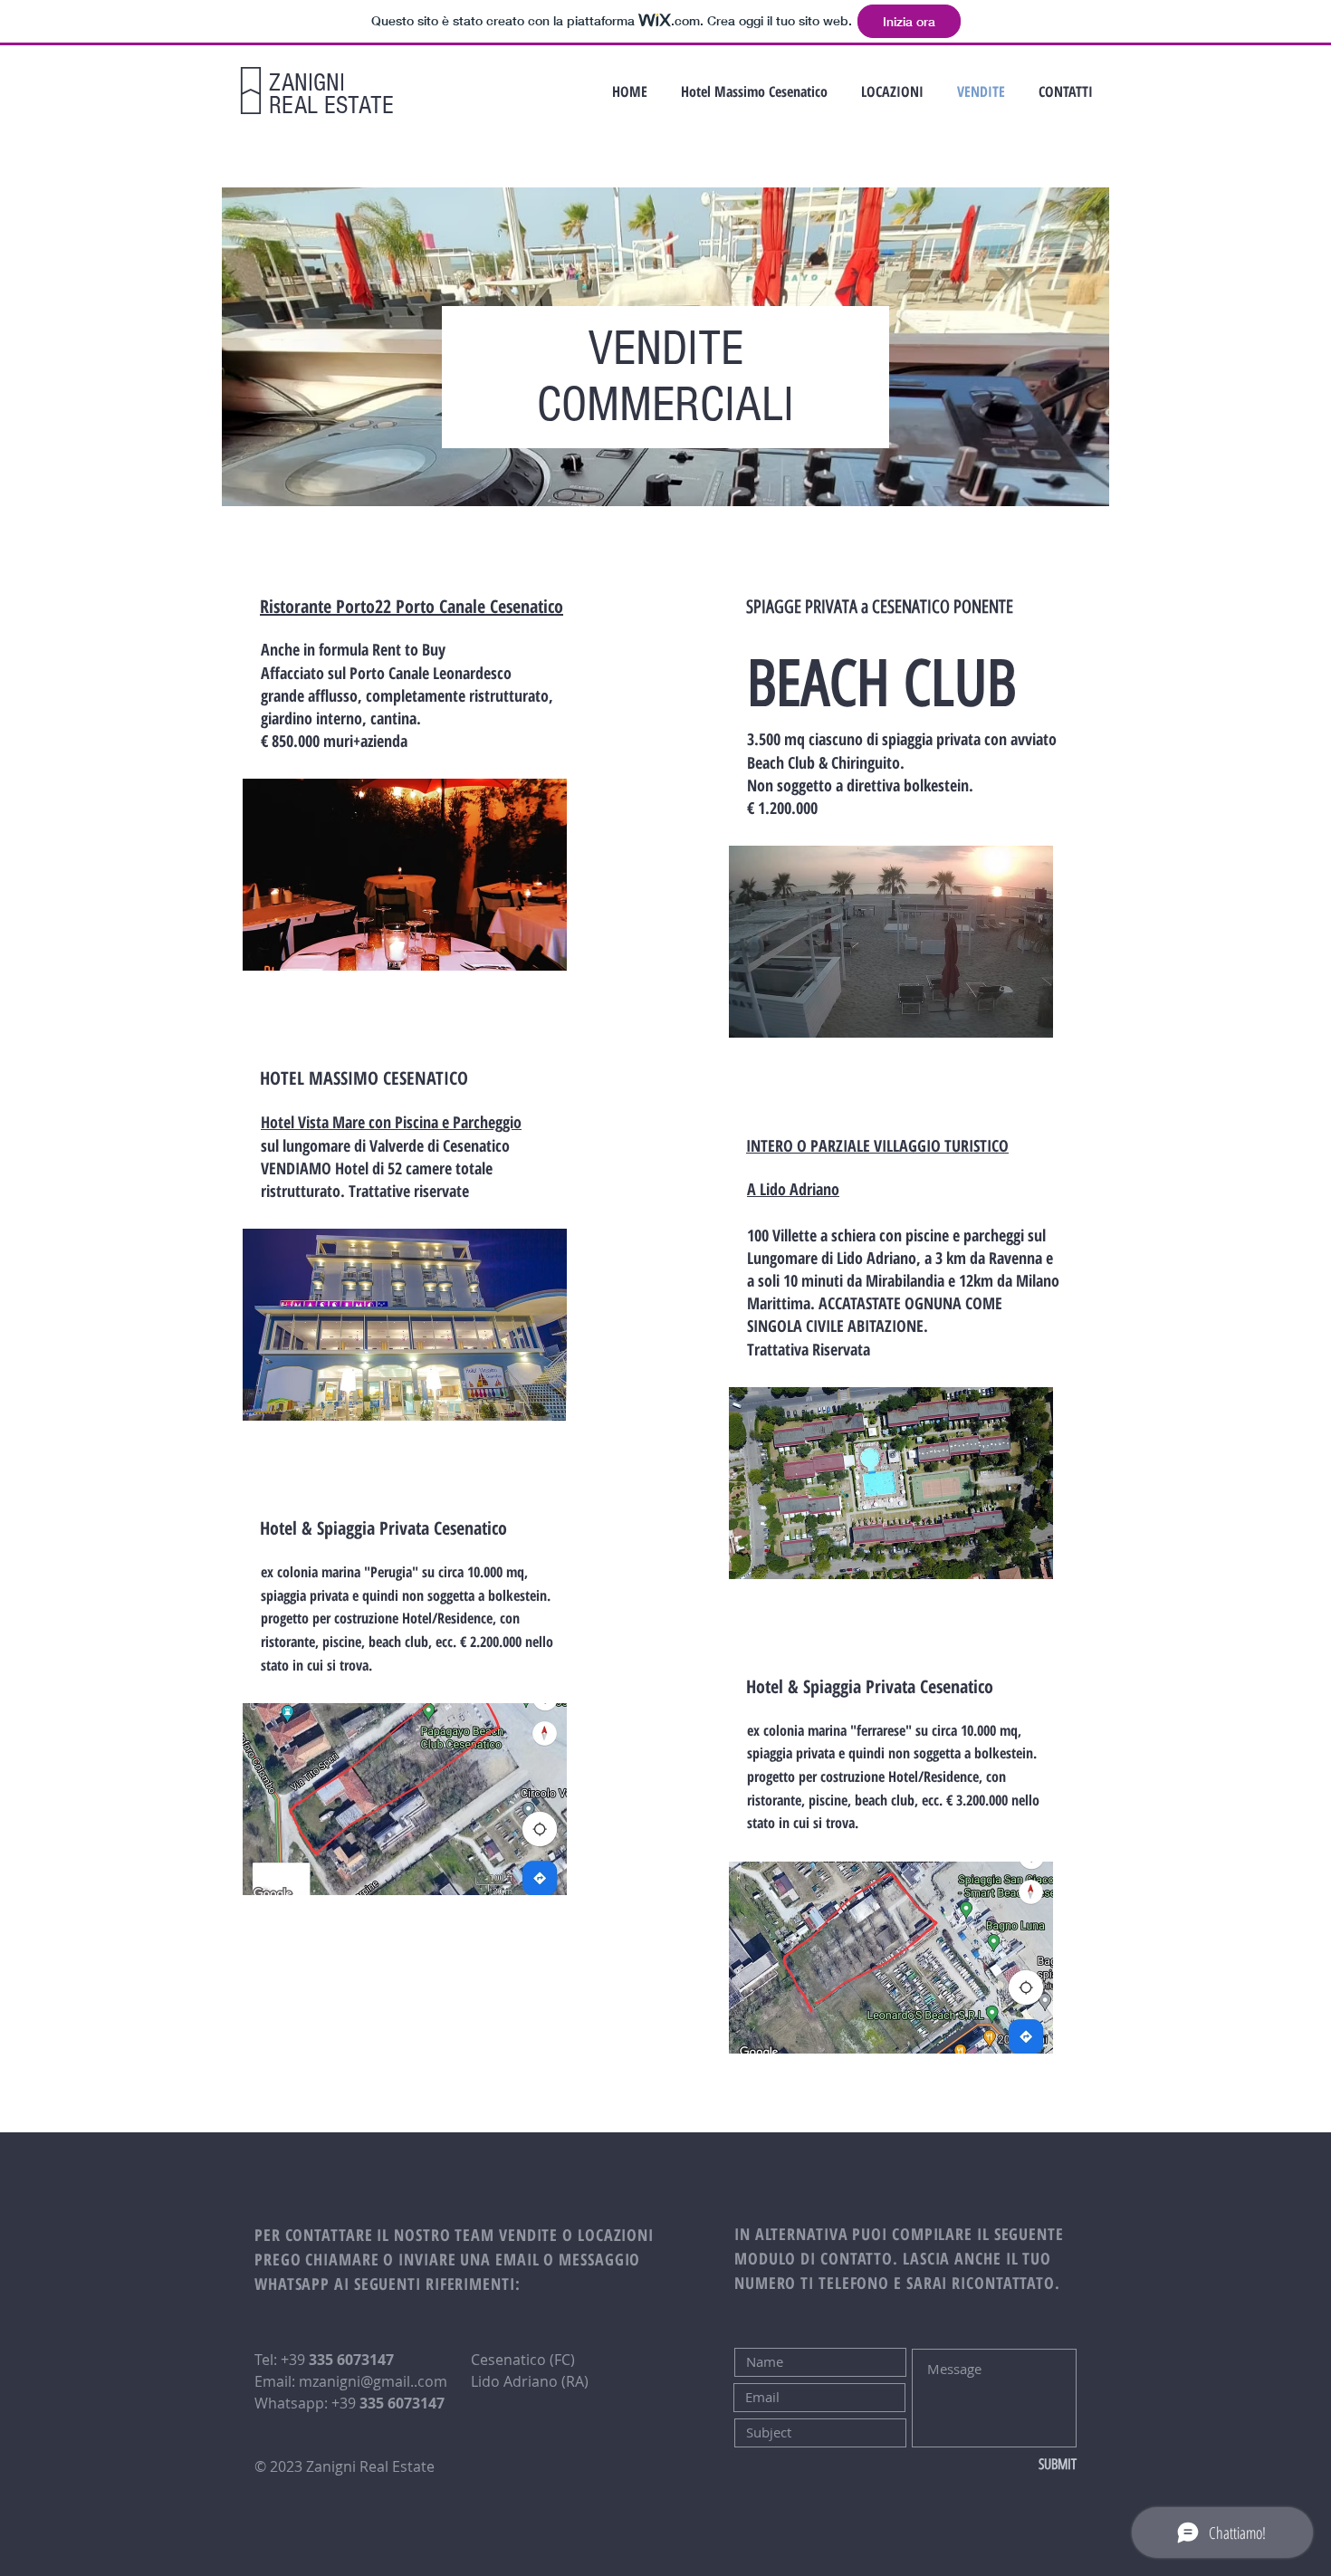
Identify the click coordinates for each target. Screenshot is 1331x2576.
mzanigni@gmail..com (373, 2381)
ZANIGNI (307, 83)
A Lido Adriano (793, 1189)
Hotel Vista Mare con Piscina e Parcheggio (391, 1122)
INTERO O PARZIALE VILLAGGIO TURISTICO (877, 1145)
